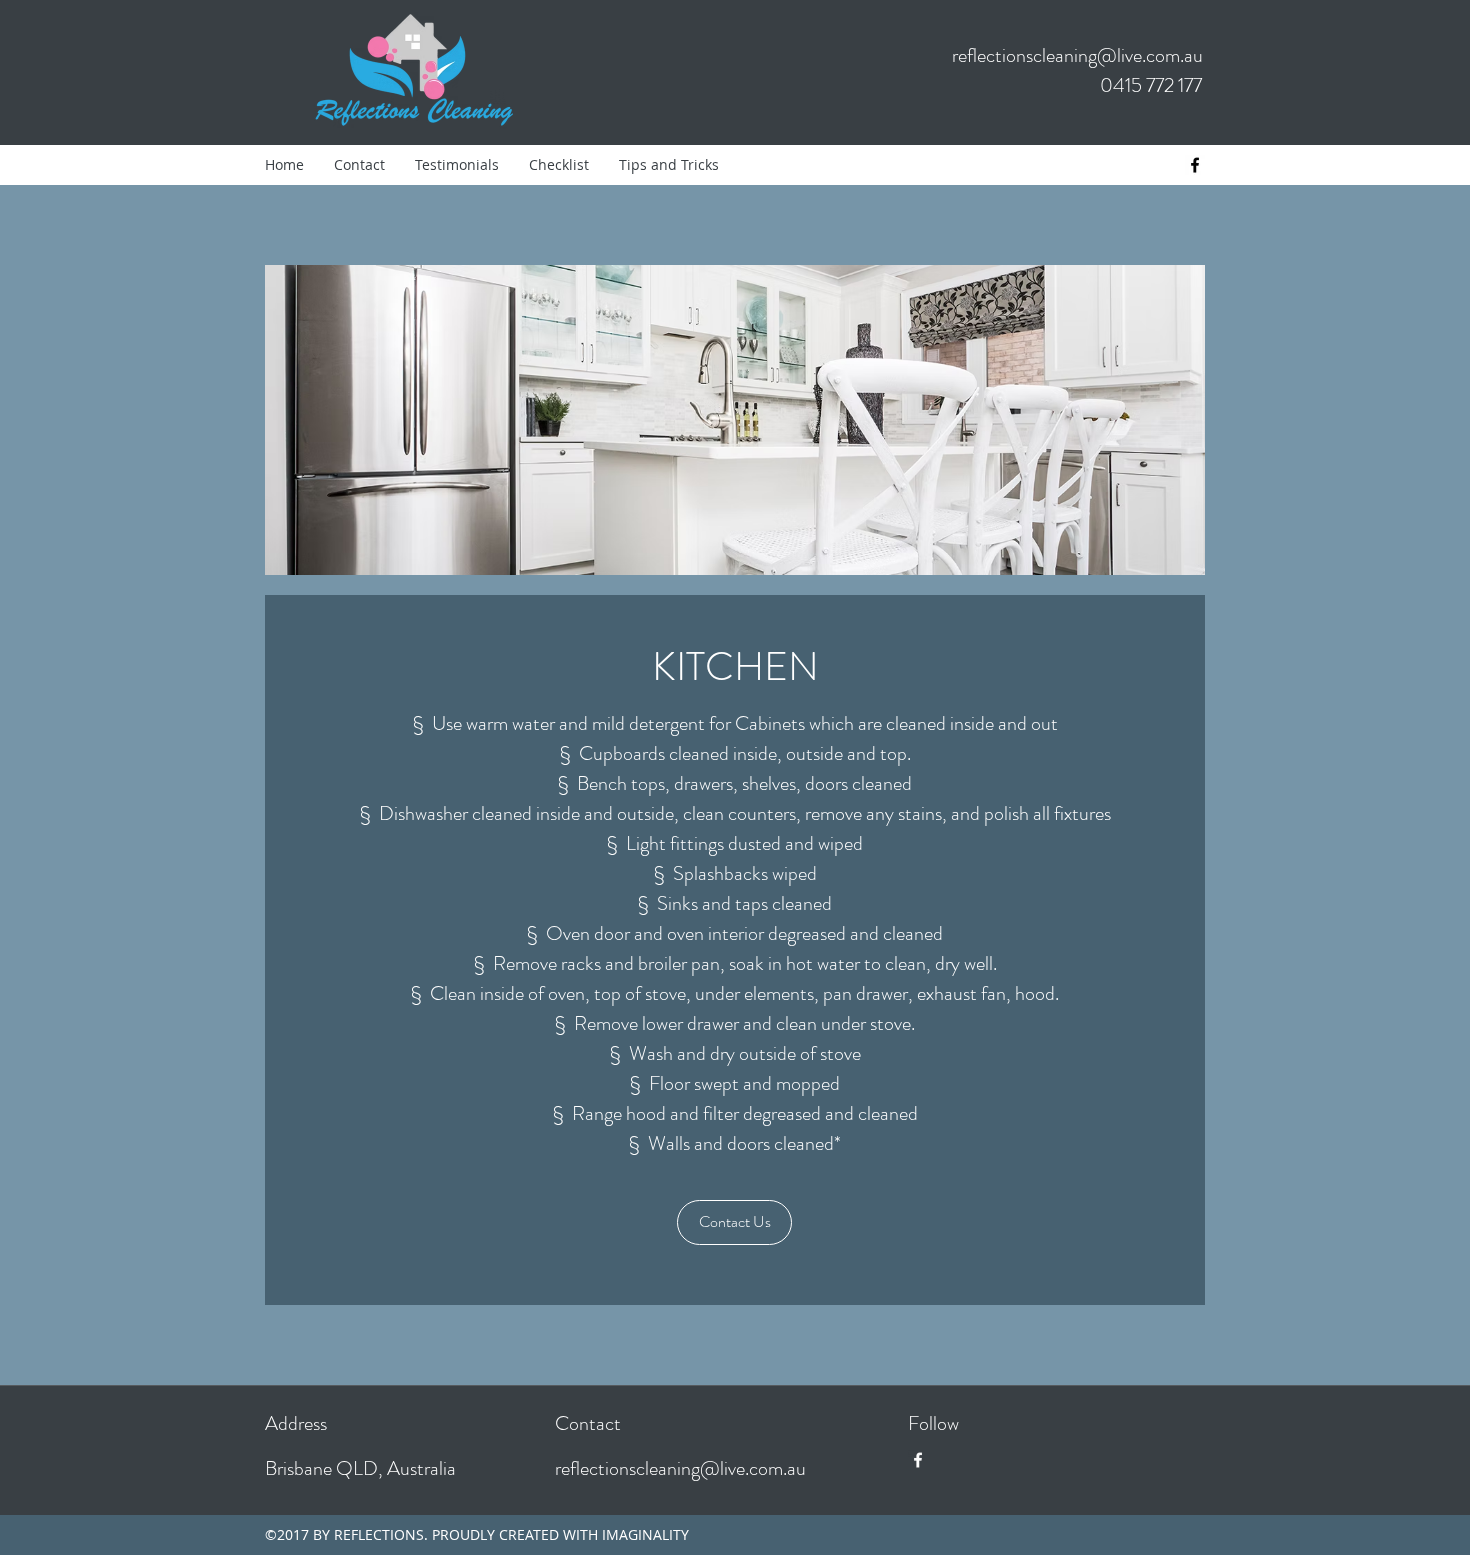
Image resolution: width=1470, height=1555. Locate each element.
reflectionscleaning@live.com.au (1077, 55)
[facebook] (1195, 165)
